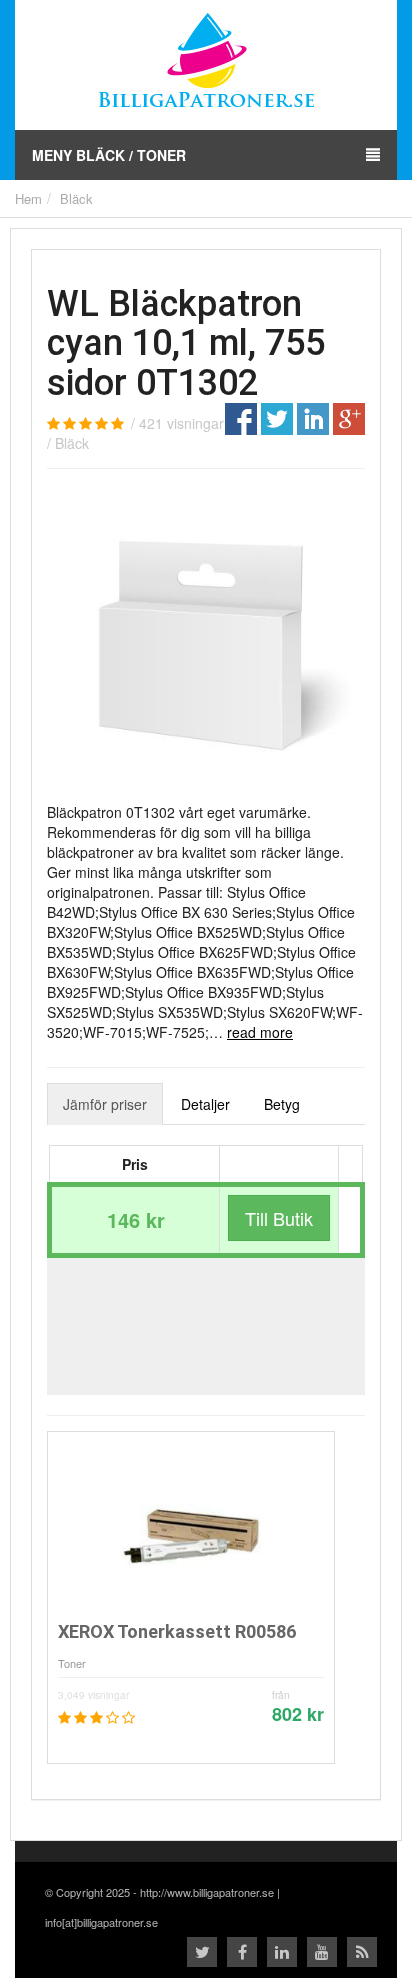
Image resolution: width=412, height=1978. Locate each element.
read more (260, 1032)
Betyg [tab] (282, 1104)
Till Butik (279, 1218)
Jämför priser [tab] (105, 1104)
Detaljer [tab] (205, 1104)
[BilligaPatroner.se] (206, 63)
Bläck (76, 198)
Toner (72, 1663)
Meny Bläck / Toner (109, 155)
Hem (28, 198)
